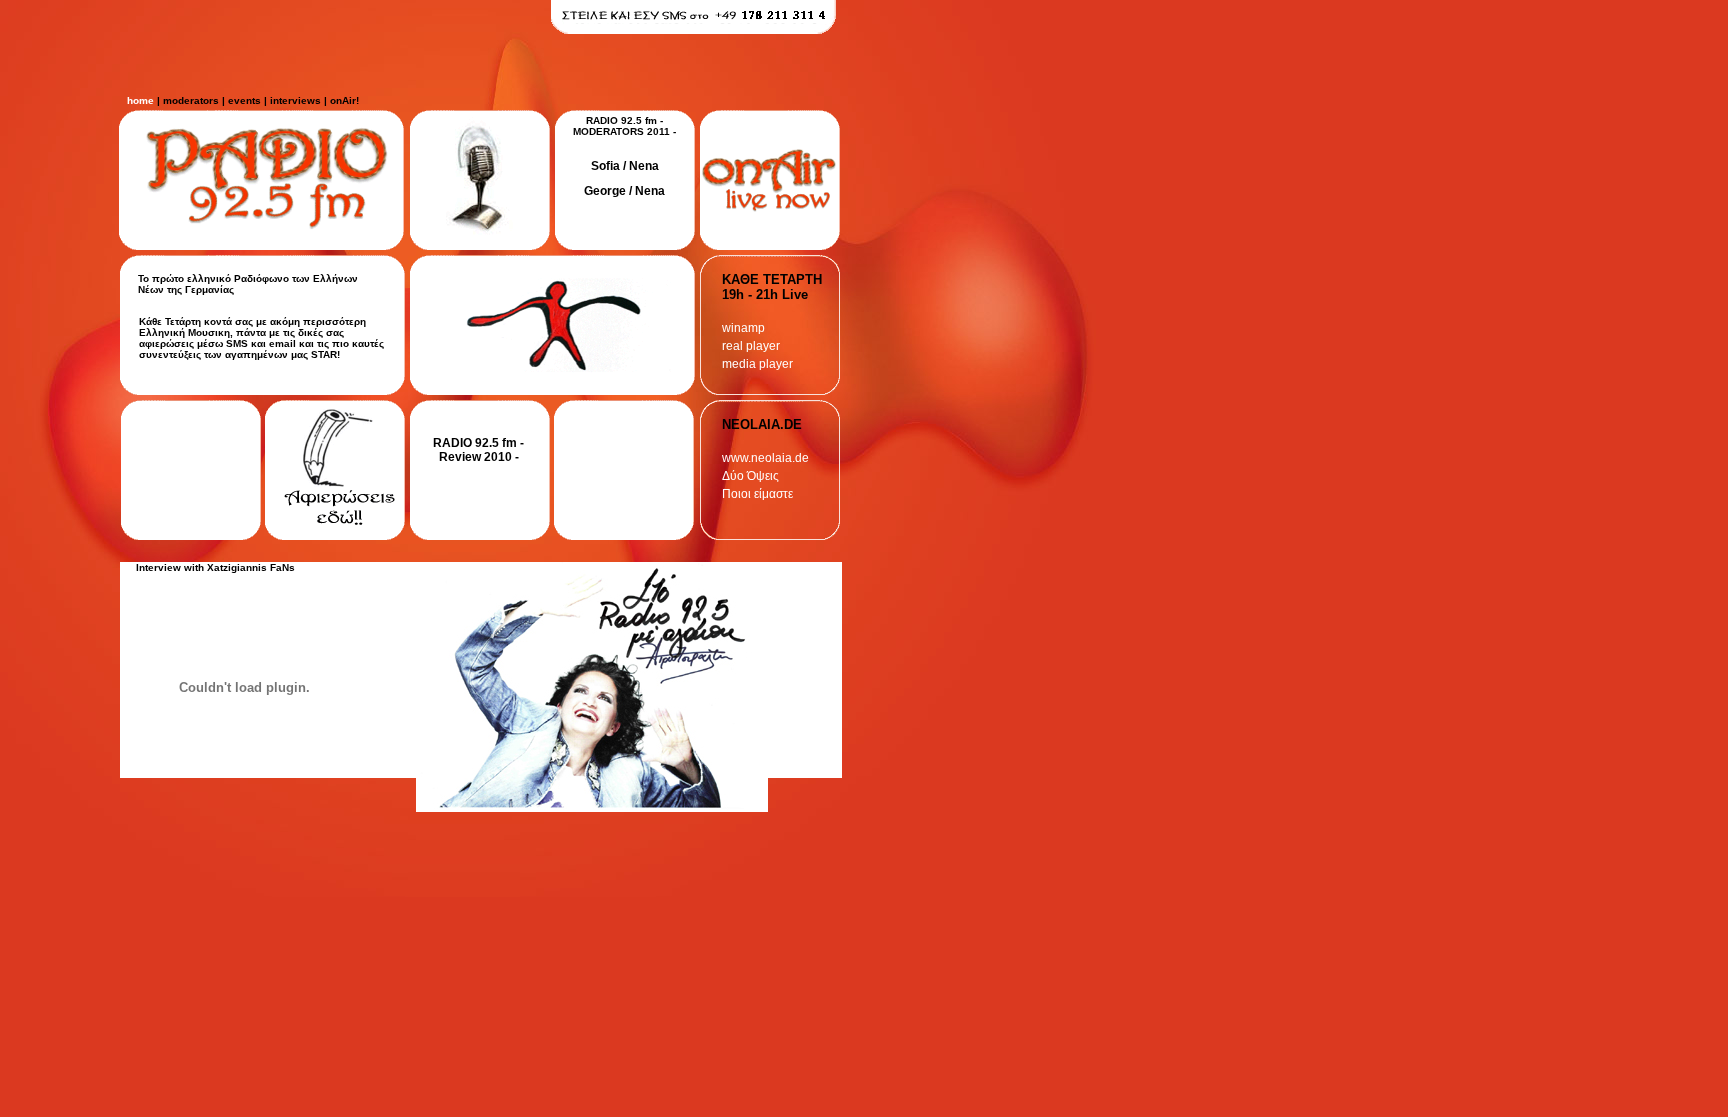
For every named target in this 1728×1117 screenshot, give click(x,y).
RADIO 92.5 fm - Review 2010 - (478, 450)
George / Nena (624, 191)
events (244, 100)
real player (751, 346)
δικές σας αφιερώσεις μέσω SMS (241, 338)
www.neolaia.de (765, 458)
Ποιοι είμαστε (757, 494)
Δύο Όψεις (750, 476)
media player (757, 364)
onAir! (344, 100)
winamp (743, 328)
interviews (295, 100)
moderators (191, 100)
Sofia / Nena (625, 166)
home (140, 100)
